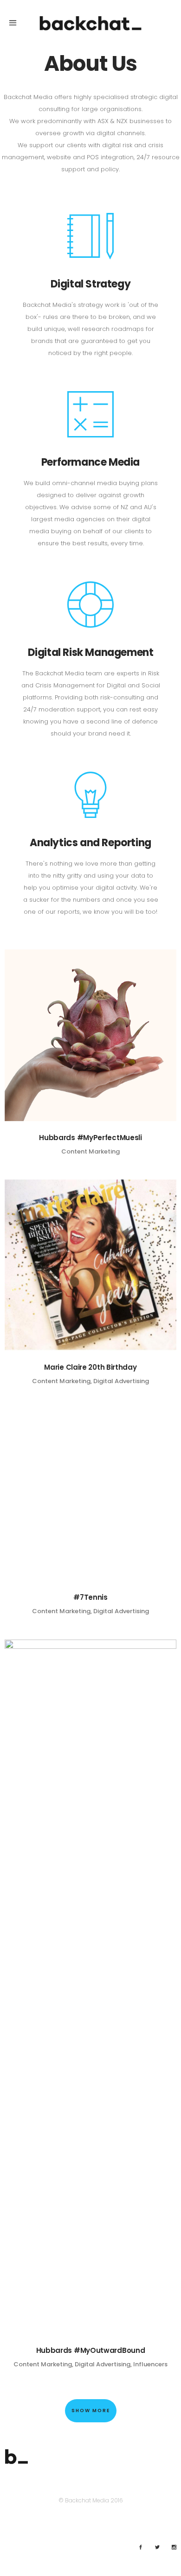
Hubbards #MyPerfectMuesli (90, 1138)
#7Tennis (90, 1597)
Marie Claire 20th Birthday (90, 1367)
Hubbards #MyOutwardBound (91, 2350)
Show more (91, 2411)
